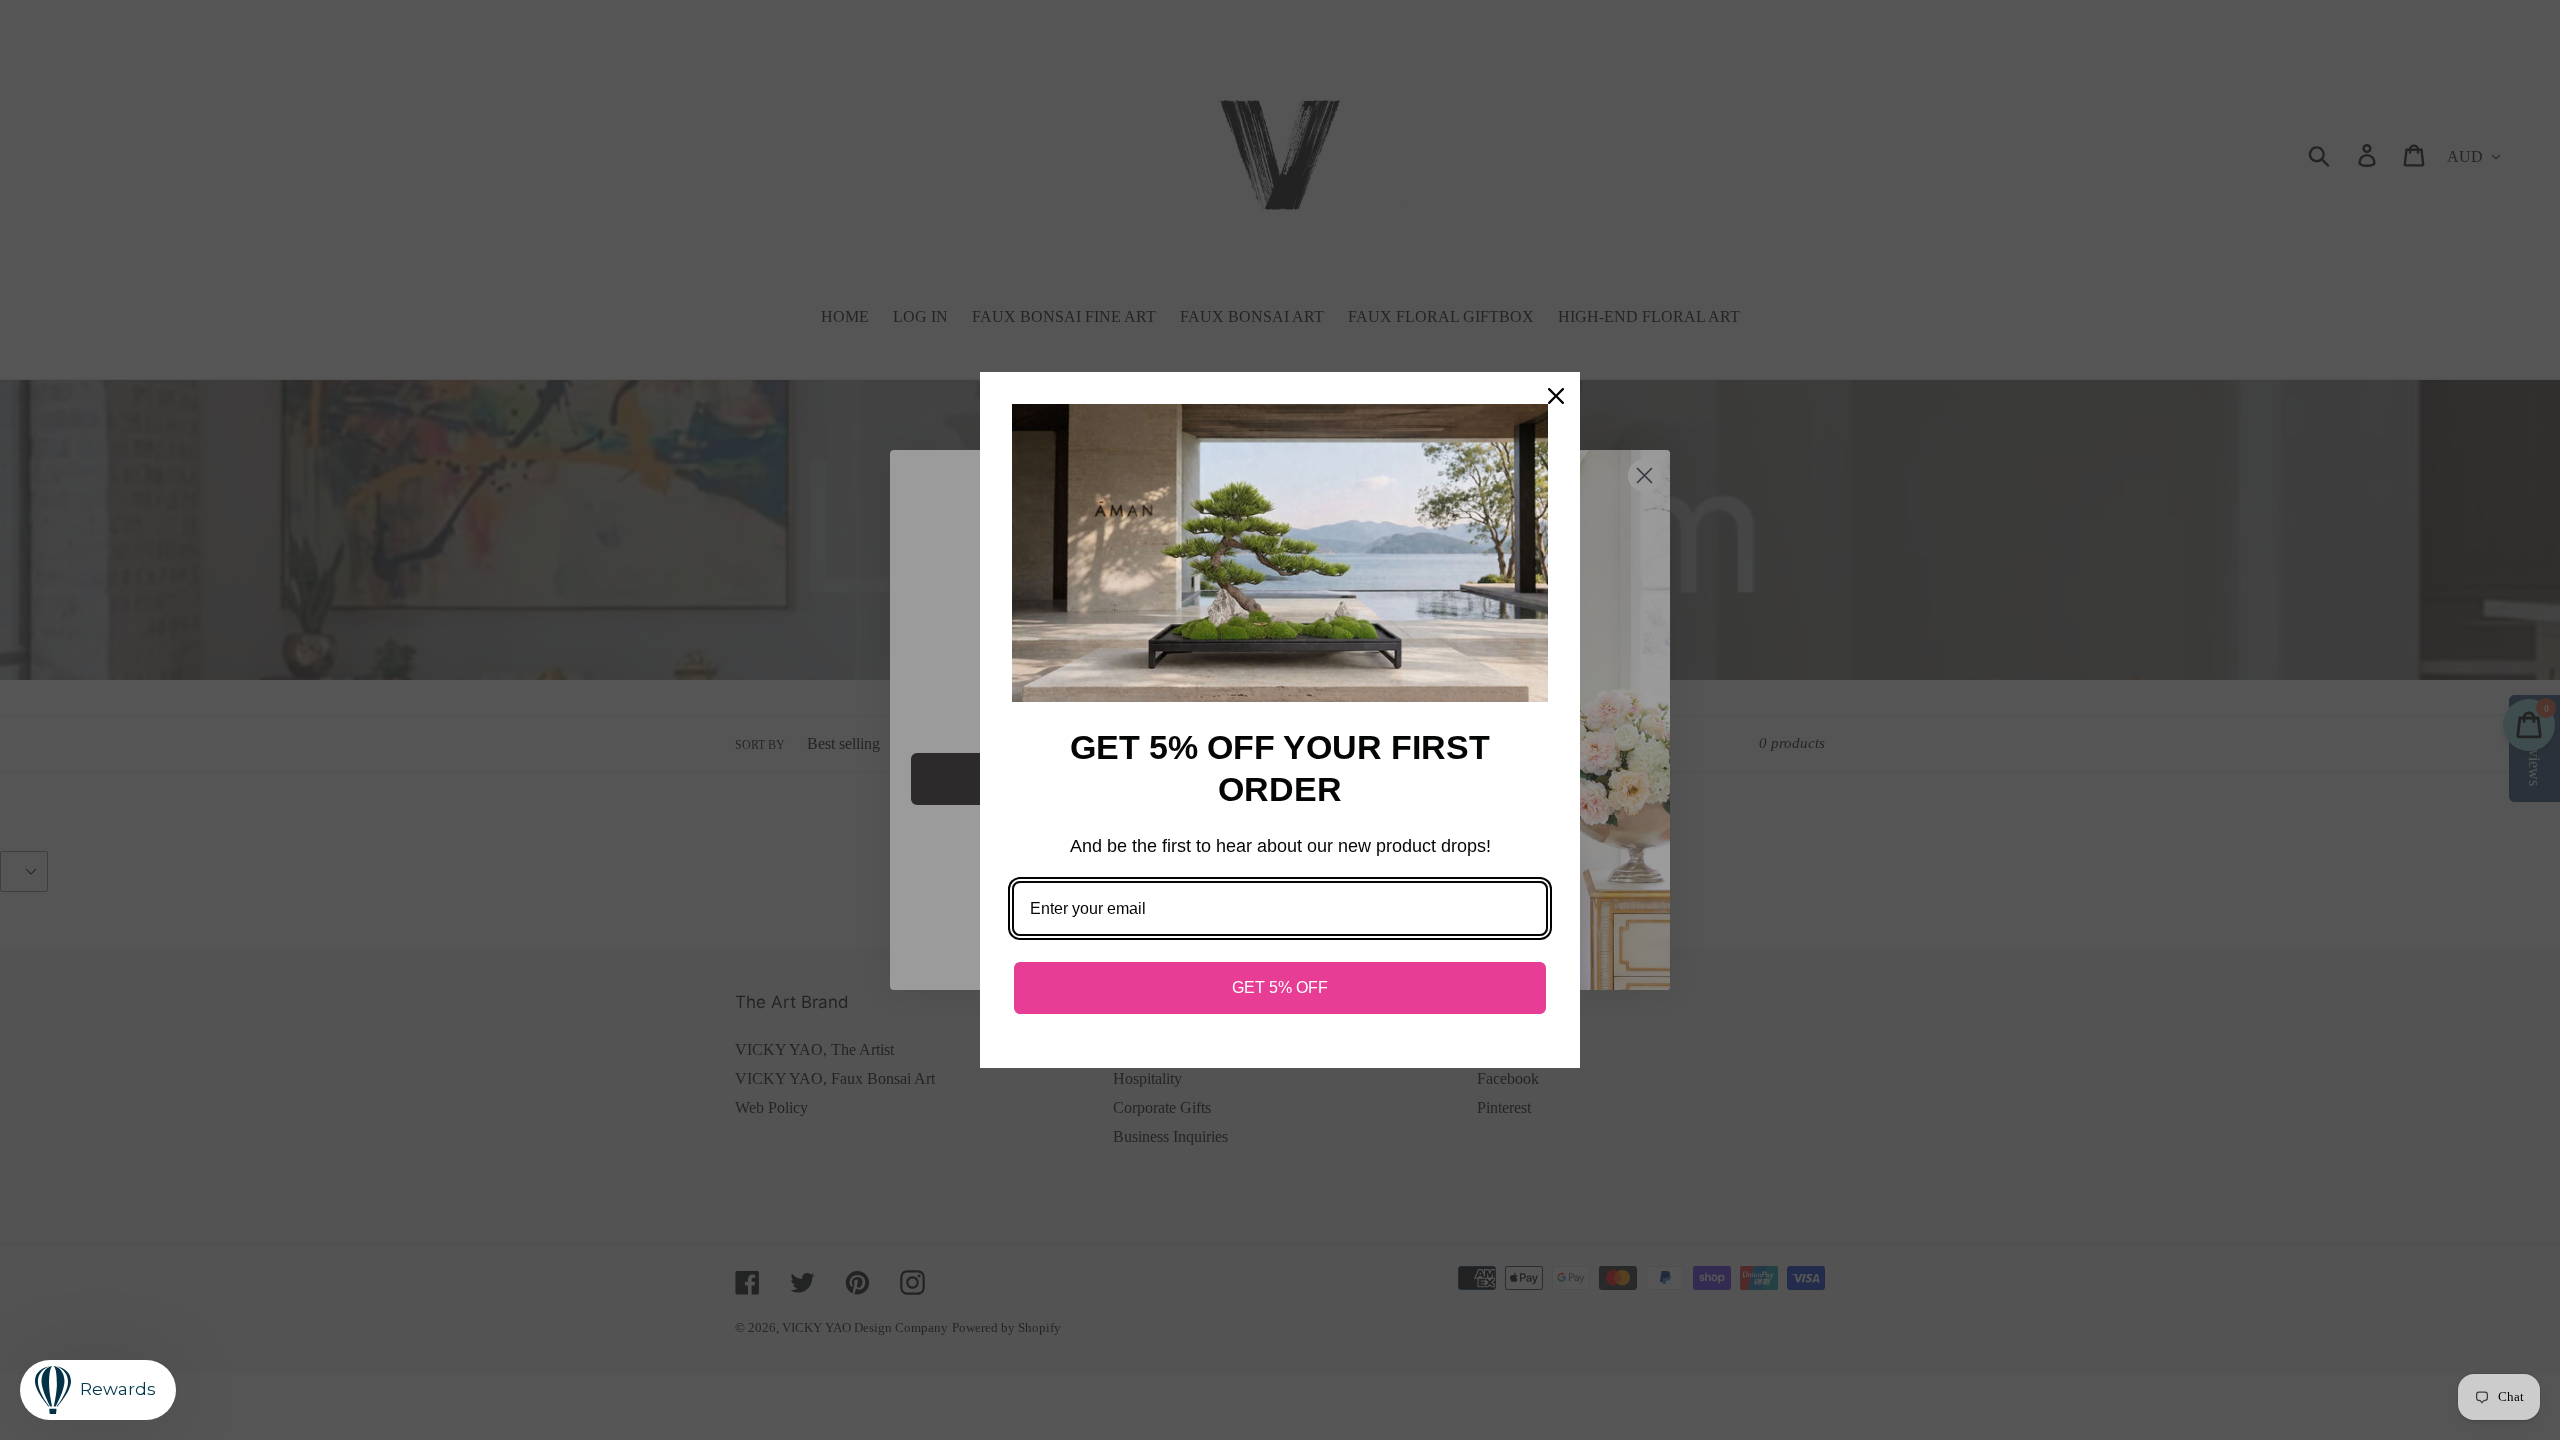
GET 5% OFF (1280, 987)
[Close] (1556, 396)
